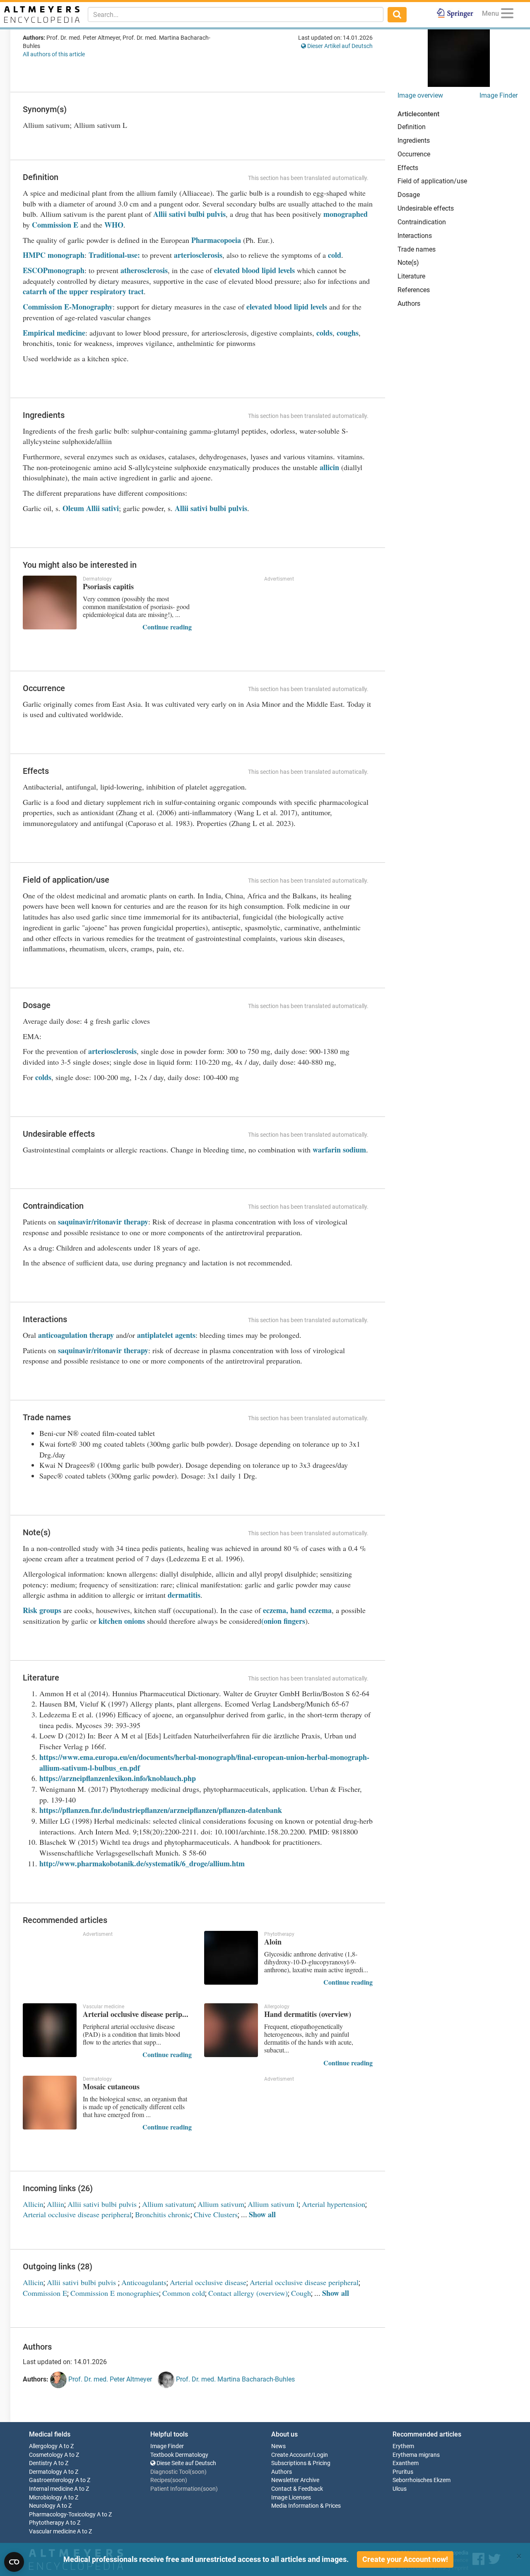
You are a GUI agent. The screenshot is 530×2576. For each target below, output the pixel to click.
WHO (114, 225)
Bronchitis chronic (163, 2214)
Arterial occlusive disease (208, 2282)
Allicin (33, 2204)
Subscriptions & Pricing (301, 2463)
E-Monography (87, 307)
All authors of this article (54, 54)
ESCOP (35, 270)
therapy (136, 1222)
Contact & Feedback (297, 2489)
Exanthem (406, 2463)
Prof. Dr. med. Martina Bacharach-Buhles (235, 2379)
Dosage (409, 195)
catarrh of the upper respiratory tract (83, 291)
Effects (408, 168)
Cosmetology (46, 2455)
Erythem (403, 2446)
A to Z (66, 2446)
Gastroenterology (52, 2480)
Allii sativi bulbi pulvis (188, 214)
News (278, 2446)
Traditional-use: (113, 255)
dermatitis (184, 1595)
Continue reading (167, 627)
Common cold (184, 2293)
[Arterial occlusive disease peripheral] (50, 2030)
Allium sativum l (273, 2204)
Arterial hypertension (334, 2204)
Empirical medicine (54, 333)
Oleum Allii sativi (91, 508)
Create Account (291, 2455)
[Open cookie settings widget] (14, 2562)
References (414, 290)
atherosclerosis (144, 270)
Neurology (42, 2506)
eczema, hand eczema (297, 1610)
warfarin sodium (339, 1150)
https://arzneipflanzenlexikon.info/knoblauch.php (118, 1778)
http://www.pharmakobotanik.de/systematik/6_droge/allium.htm (142, 1863)
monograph (66, 270)
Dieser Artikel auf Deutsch (339, 46)
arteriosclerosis (198, 255)
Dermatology (46, 2472)
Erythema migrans (416, 2455)
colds (324, 333)
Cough (301, 2293)
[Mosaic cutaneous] (50, 2103)
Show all (262, 2214)
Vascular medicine (52, 2532)
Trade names (417, 249)
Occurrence (414, 154)
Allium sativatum (168, 2204)
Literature (411, 276)
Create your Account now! (405, 2559)
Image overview (420, 95)
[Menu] (507, 15)
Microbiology (46, 2498)
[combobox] (236, 14)
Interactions (415, 236)
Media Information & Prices (306, 2506)
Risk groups (42, 1610)
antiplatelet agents (166, 1335)
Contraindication (422, 222)
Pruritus (403, 2472)
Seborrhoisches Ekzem (422, 2480)
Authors (409, 304)
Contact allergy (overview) (248, 2293)
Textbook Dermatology (179, 2455)
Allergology (43, 2446)
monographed (346, 214)
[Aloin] (231, 1958)
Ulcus (400, 2489)
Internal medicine (51, 2489)
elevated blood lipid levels (254, 270)
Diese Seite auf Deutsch (186, 2463)
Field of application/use (432, 181)
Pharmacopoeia (216, 240)
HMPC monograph (54, 255)
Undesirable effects (426, 208)
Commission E (55, 225)
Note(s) (408, 263)
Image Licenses (291, 2498)
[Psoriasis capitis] (50, 603)
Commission (42, 307)
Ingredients (414, 140)
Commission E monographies (115, 2293)
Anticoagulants (144, 2282)
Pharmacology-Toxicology (62, 2515)
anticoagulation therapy (76, 1335)
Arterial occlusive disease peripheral (77, 2214)
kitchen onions (122, 1621)
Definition (412, 127)
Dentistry (41, 2463)
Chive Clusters (216, 2214)
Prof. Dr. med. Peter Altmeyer (109, 2379)
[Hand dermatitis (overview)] (231, 2030)
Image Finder (499, 95)
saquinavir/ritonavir (90, 1222)
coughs (348, 333)
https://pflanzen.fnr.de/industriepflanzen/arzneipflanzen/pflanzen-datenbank (161, 1810)
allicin (329, 467)
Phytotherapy (47, 2523)
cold (335, 255)
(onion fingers (283, 1621)
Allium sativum (221, 2204)
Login (321, 2455)
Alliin (55, 2204)
